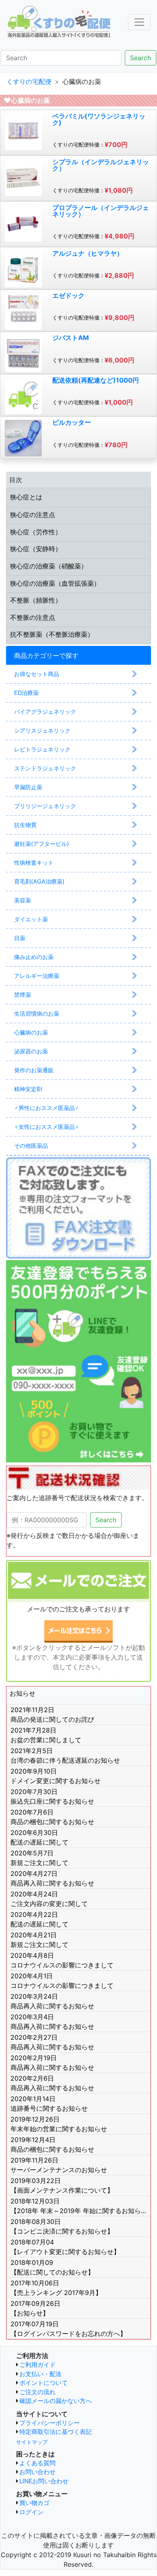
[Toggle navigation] (139, 22)
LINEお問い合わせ (44, 2481)
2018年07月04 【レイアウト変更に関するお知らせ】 (65, 2247)
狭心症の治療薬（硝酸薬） (49, 566)
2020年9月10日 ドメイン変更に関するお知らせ (56, 1776)
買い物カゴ (34, 2503)
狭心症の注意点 (33, 515)
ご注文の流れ (37, 2392)
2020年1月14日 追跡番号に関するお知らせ (49, 2104)
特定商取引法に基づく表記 (56, 2432)
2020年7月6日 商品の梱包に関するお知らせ (52, 1817)
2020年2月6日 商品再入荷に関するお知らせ (52, 2083)
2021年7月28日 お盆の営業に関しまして (46, 1735)
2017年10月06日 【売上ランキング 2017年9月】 (56, 2288)
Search (140, 58)
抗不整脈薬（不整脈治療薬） (52, 634)
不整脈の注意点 (33, 617)
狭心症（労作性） (36, 532)
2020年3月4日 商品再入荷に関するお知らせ (52, 2022)
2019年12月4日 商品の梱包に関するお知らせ (52, 2144)
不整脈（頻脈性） (36, 600)
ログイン (31, 2512)
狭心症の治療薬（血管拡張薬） (55, 583)
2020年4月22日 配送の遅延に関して (39, 1919)
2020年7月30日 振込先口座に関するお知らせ (52, 1796)
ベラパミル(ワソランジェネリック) (99, 119)
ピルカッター (72, 422)
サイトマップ (32, 2442)
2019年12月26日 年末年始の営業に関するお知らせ (59, 2124)
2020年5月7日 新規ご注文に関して (39, 1858)
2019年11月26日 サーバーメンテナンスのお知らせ (59, 2165)
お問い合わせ (37, 2472)
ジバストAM (71, 338)
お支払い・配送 (40, 2374)
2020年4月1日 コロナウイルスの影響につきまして (62, 1981)
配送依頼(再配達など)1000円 (96, 380)
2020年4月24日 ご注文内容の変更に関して (49, 1899)
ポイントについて (43, 2383)
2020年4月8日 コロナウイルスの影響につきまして (62, 1960)
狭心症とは (26, 497)
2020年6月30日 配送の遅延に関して (39, 1837)
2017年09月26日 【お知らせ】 (35, 2308)
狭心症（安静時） (36, 549)
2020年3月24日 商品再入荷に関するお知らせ (52, 2001)
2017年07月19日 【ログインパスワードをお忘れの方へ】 (68, 2329)
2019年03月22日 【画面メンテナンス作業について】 (62, 2185)
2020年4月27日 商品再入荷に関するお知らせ (52, 1878)
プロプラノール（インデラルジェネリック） (101, 211)
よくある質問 (37, 2463)
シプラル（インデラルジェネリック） (101, 165)
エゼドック (68, 295)
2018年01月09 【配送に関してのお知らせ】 (52, 2267)
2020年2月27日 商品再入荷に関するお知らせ (52, 2042)
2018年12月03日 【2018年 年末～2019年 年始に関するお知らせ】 (80, 2206)
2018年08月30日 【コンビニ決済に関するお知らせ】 (62, 2226)
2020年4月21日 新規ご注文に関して (39, 1940)
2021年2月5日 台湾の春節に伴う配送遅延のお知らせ (65, 1755)
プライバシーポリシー (50, 2423)
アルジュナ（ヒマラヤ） (88, 253)
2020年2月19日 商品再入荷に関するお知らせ (52, 2063)
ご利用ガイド (37, 2365)
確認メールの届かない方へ (56, 2401)
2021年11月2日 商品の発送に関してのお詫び (52, 1715)
